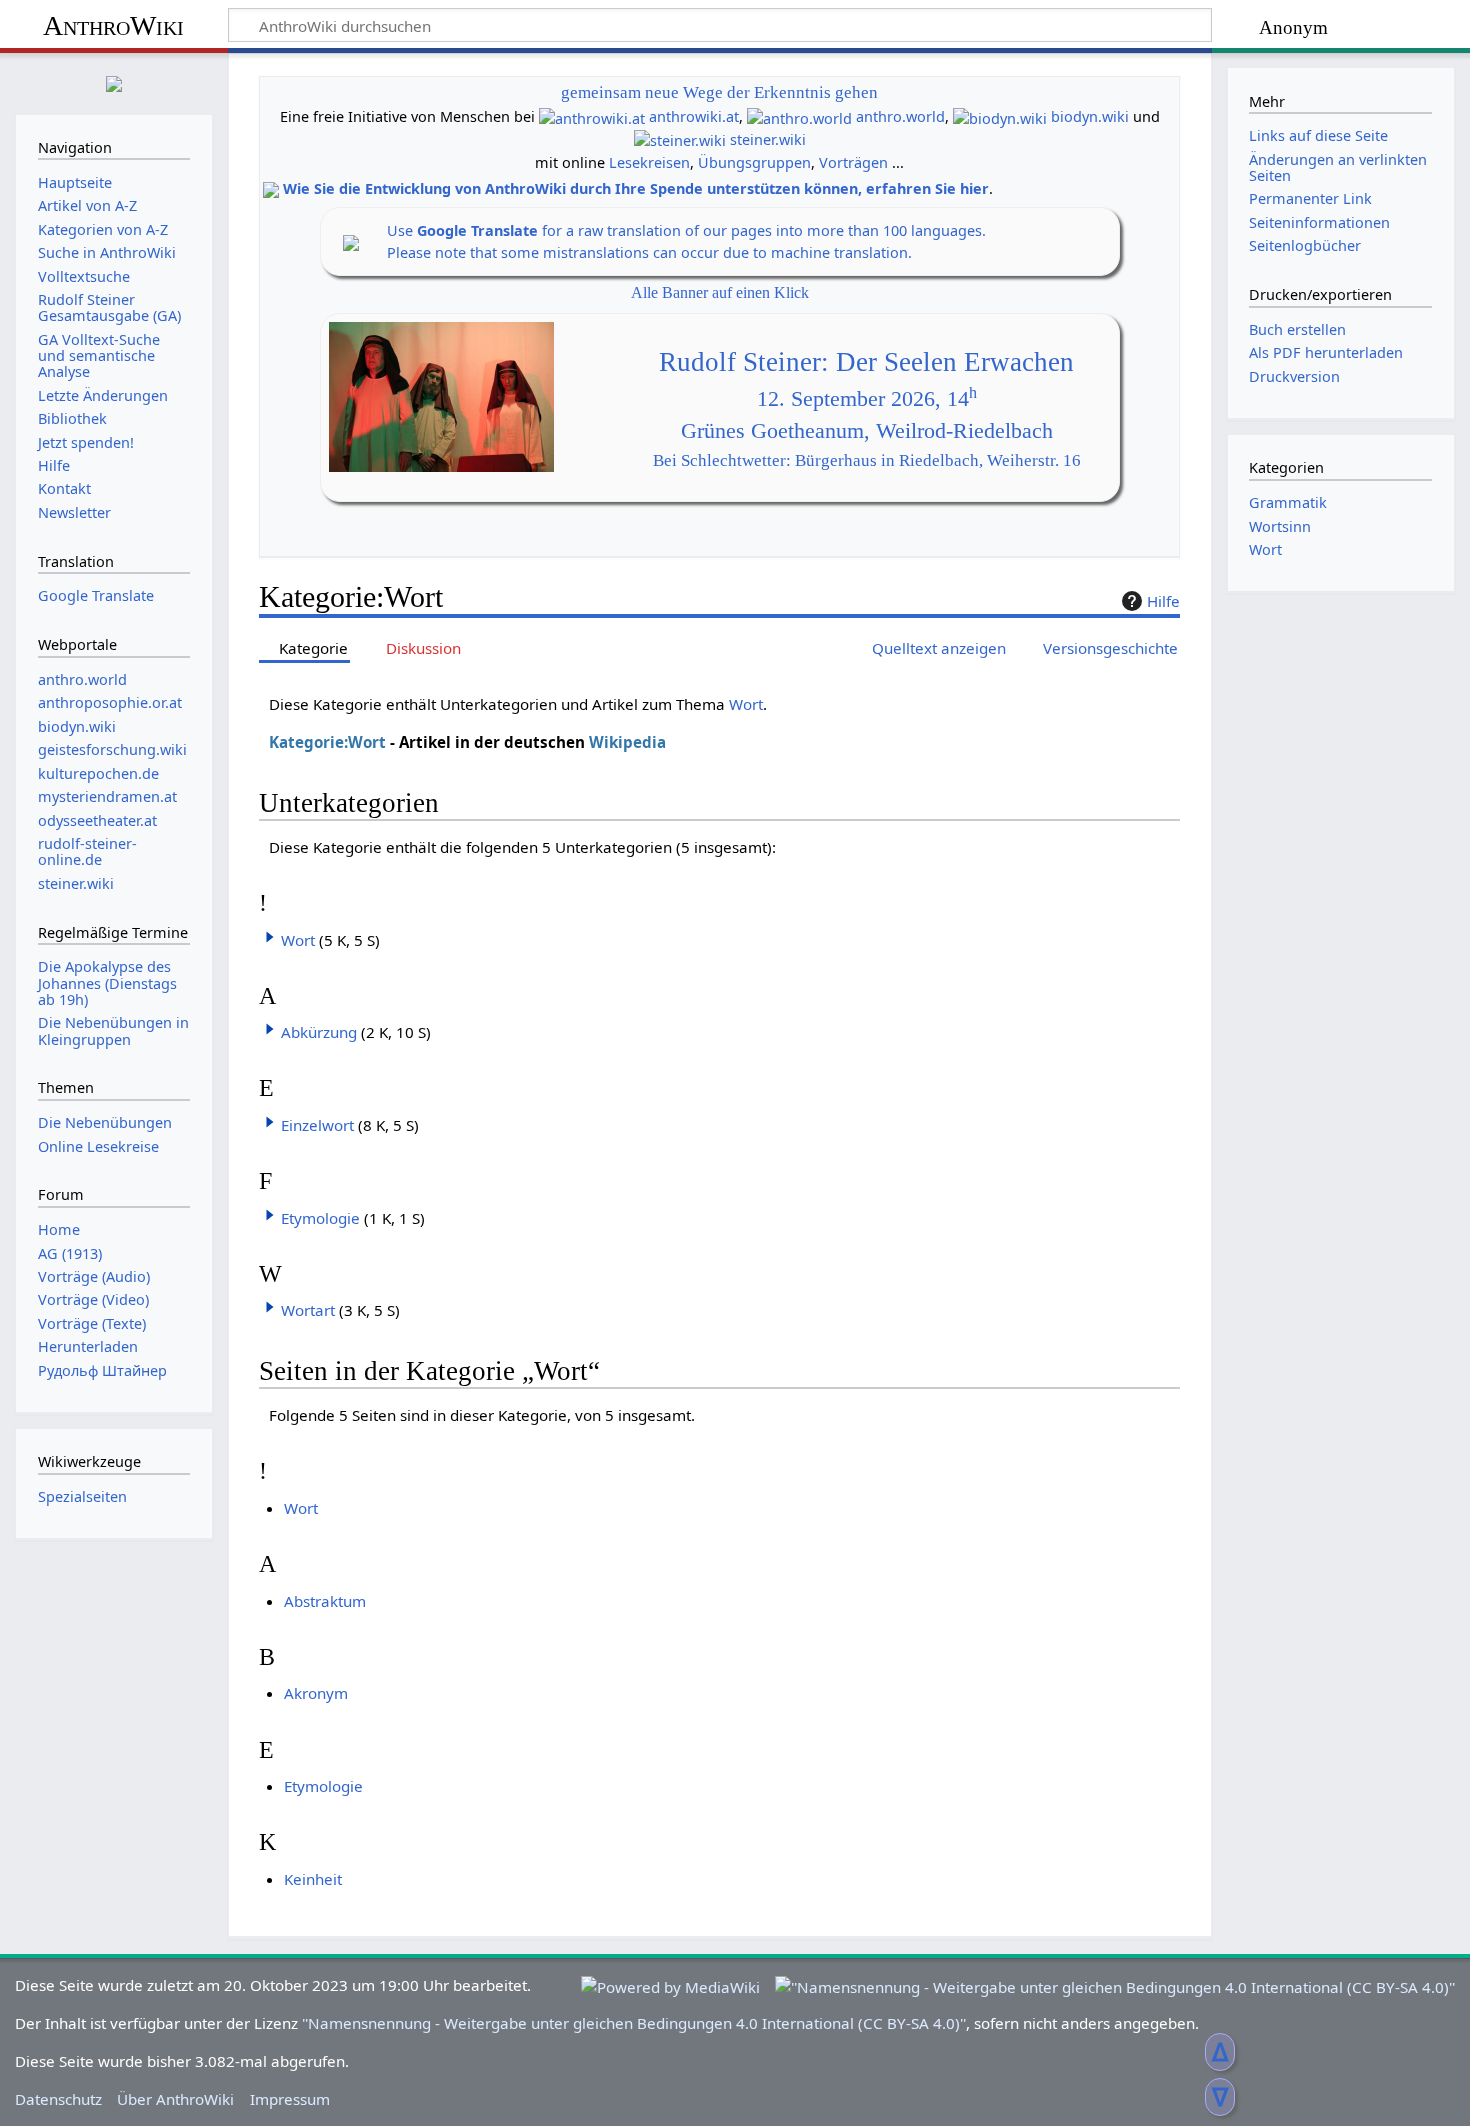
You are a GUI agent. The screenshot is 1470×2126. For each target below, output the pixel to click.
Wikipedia (627, 742)
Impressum (290, 2099)
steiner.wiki (768, 139)
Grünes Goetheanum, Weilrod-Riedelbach (867, 431)
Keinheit (313, 1879)
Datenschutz (58, 2099)
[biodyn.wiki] (1000, 116)
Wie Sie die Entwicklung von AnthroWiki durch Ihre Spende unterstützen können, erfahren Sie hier (636, 188)
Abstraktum (325, 1601)
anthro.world (900, 116)
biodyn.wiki (1090, 116)
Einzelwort (317, 1125)
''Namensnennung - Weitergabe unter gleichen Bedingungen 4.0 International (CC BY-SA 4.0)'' (634, 2023)
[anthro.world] (799, 116)
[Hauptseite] (114, 81)
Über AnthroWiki (175, 2099)
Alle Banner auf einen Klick (720, 292)
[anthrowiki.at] (592, 116)
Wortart (308, 1310)
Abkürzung (319, 1032)
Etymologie (320, 1218)
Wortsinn (1280, 526)
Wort (746, 704)
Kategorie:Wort (327, 742)
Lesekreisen (649, 162)
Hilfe (1163, 601)
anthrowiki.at (694, 116)
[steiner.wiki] (680, 139)
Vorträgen (853, 162)
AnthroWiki (113, 25)
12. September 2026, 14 (867, 399)
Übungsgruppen (754, 162)
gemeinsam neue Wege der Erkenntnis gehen (719, 92)
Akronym (316, 1693)
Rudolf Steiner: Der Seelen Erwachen (866, 362)
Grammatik (1288, 502)
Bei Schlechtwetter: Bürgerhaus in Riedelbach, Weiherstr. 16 (867, 460)
